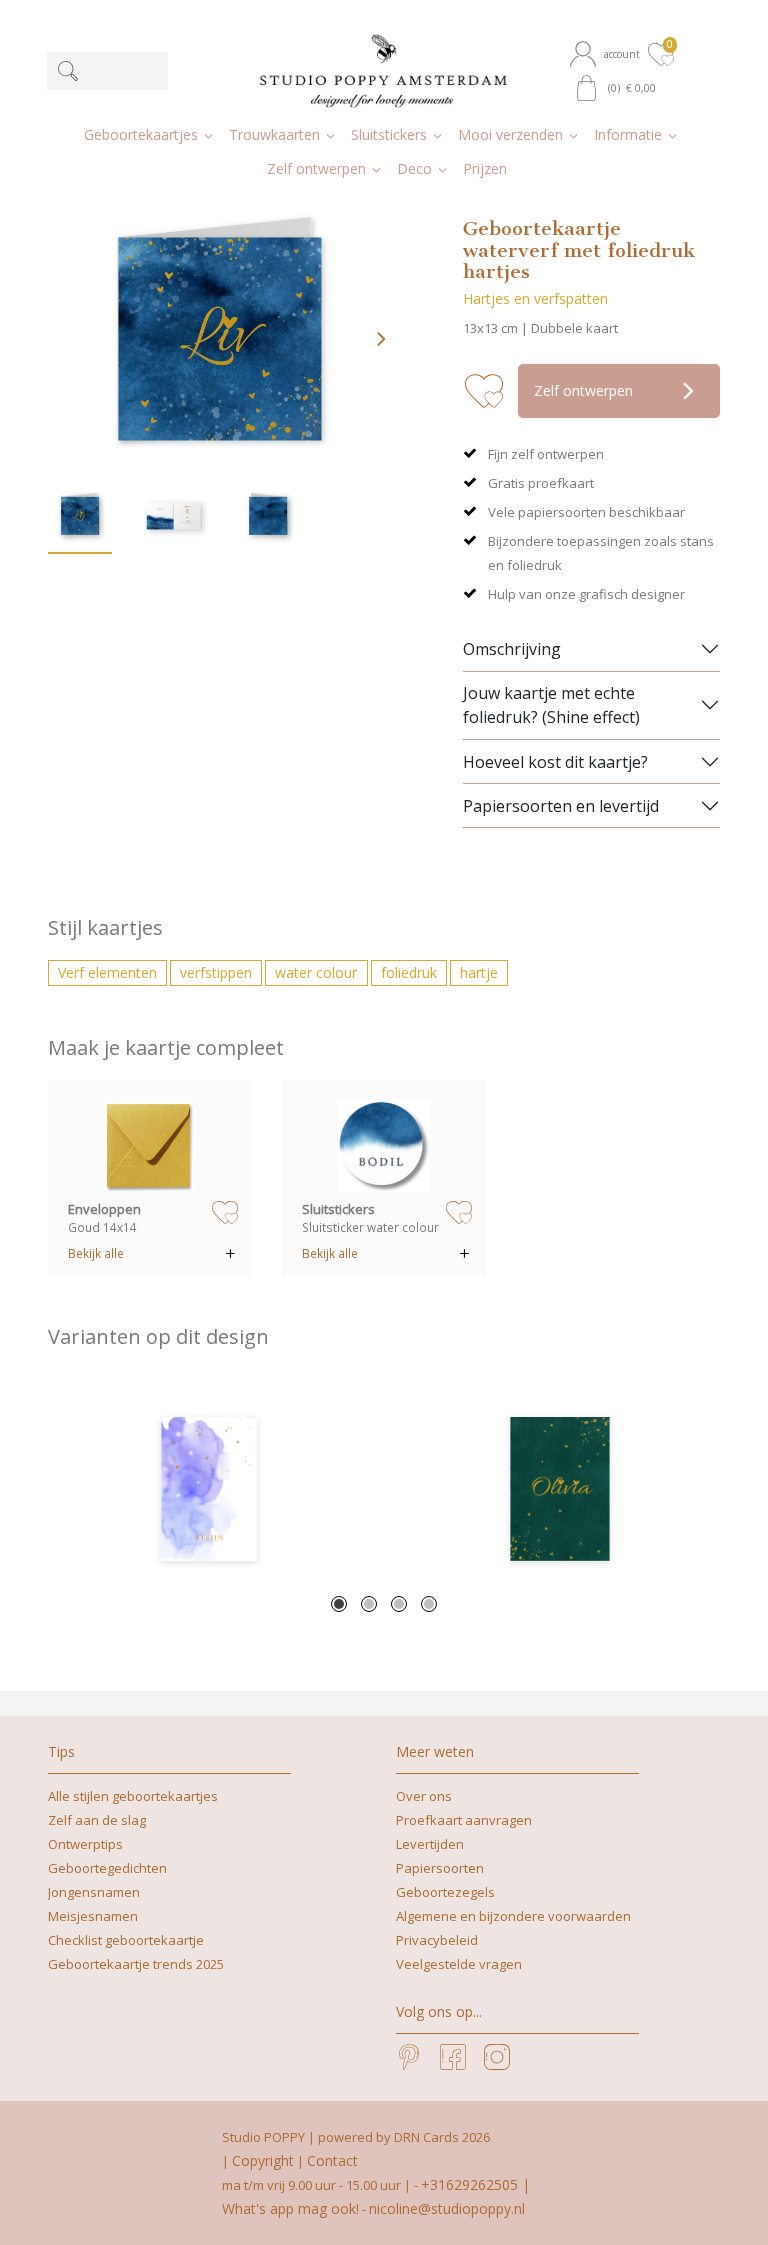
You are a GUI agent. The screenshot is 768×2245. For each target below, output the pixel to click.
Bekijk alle (96, 1253)
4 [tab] (429, 1604)
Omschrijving (512, 649)
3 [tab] (399, 1604)
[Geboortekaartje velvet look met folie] (559, 1489)
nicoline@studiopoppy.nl (447, 2208)
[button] (607, 54)
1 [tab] (339, 1604)
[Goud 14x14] (150, 1145)
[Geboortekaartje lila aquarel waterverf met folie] (208, 1489)
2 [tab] (369, 1604)
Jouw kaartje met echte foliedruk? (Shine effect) (551, 705)
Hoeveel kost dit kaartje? (555, 762)
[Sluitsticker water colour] (384, 1145)
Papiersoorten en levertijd (561, 806)
